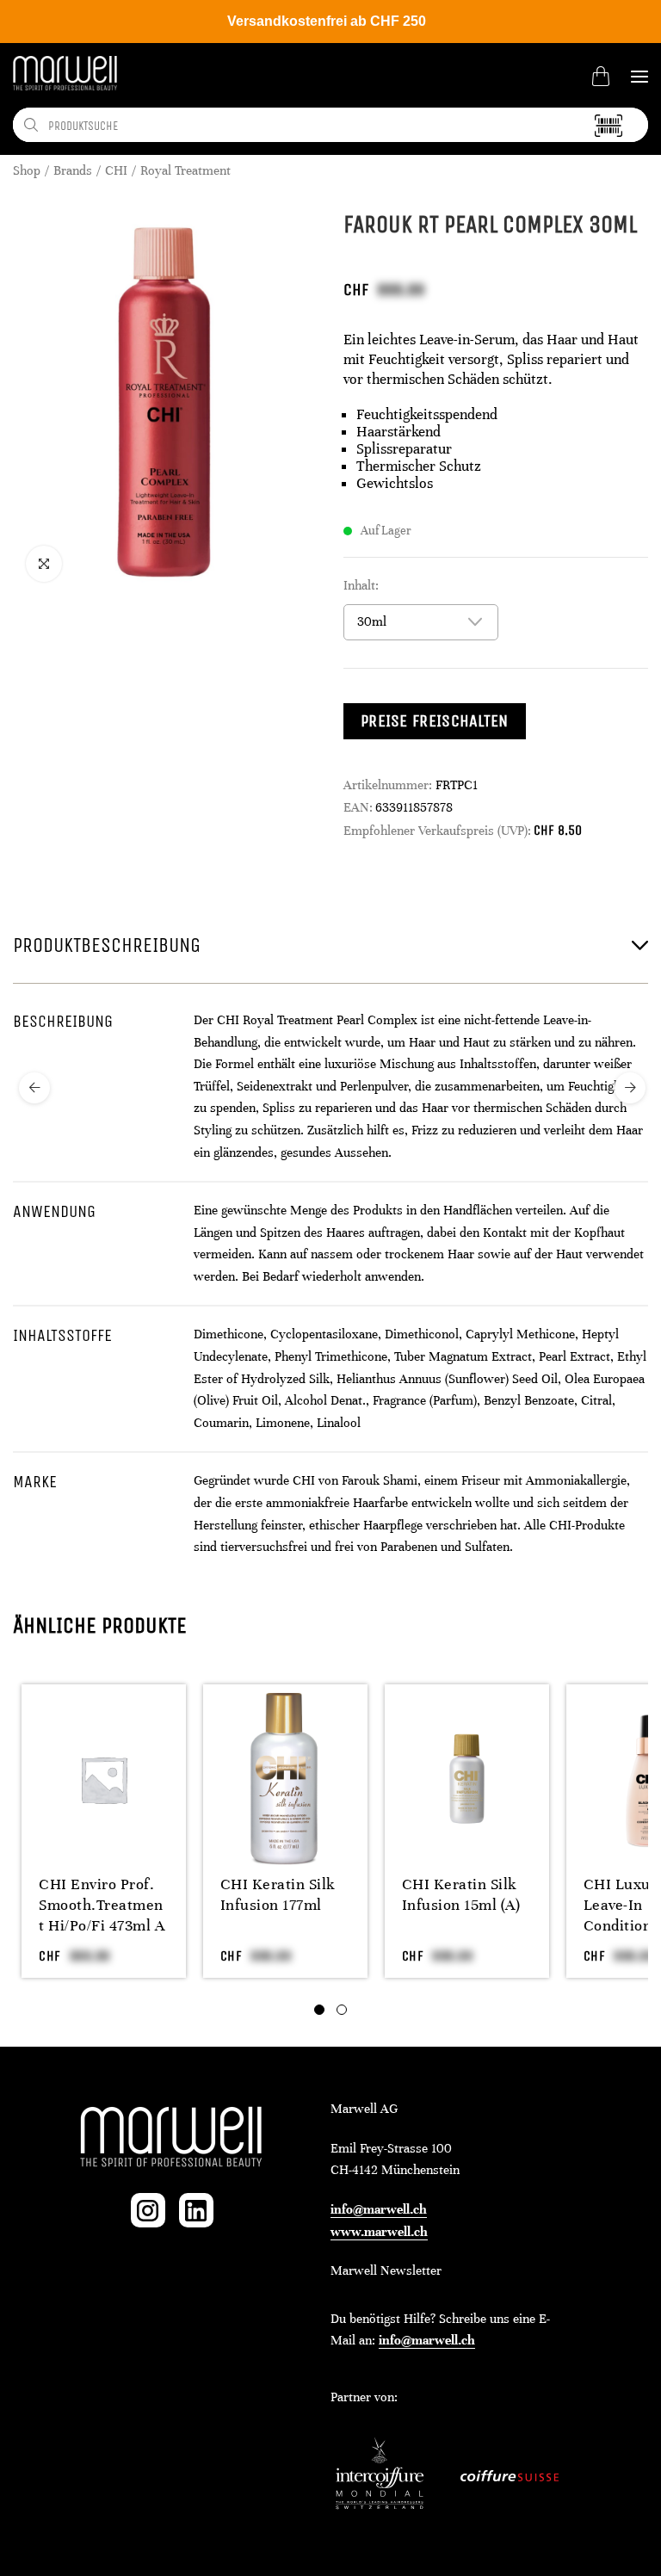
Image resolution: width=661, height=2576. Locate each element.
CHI (116, 170)
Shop (27, 170)
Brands (73, 170)
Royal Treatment (185, 170)
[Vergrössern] (44, 564)
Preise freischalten (435, 721)
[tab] (319, 2010)
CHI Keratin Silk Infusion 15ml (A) (461, 1894)
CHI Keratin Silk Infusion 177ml (278, 1894)
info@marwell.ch (379, 2209)
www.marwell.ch (379, 2232)
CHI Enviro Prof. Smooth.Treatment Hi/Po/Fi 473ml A (102, 1905)
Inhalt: (361, 585)
